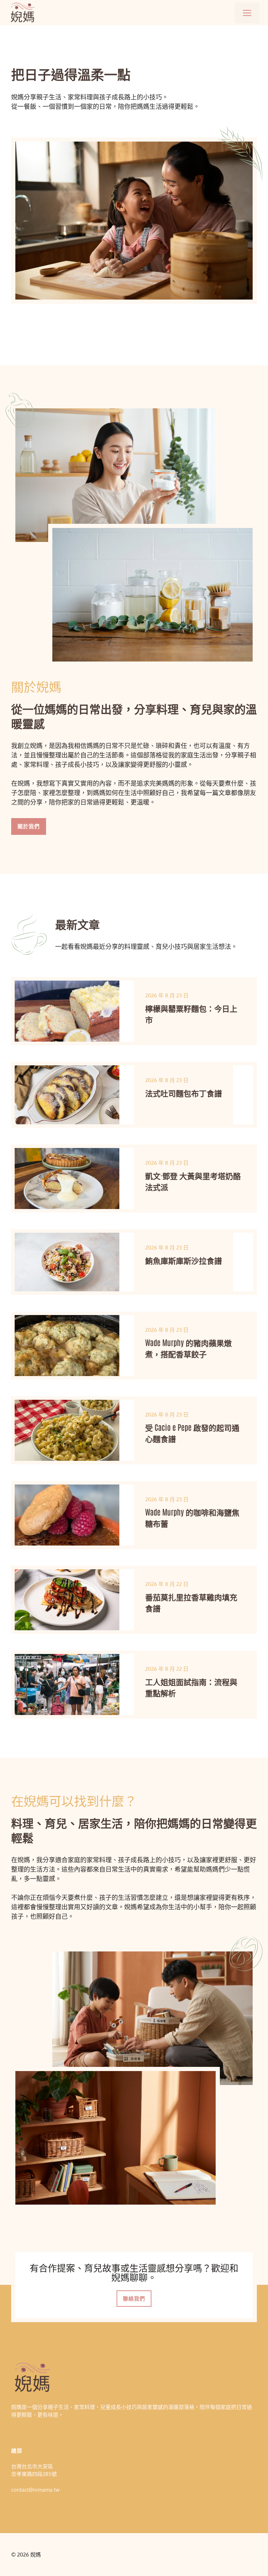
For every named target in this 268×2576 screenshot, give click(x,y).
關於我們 (29, 826)
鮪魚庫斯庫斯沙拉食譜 (184, 1260)
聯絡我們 (134, 2299)
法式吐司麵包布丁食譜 (184, 1093)
